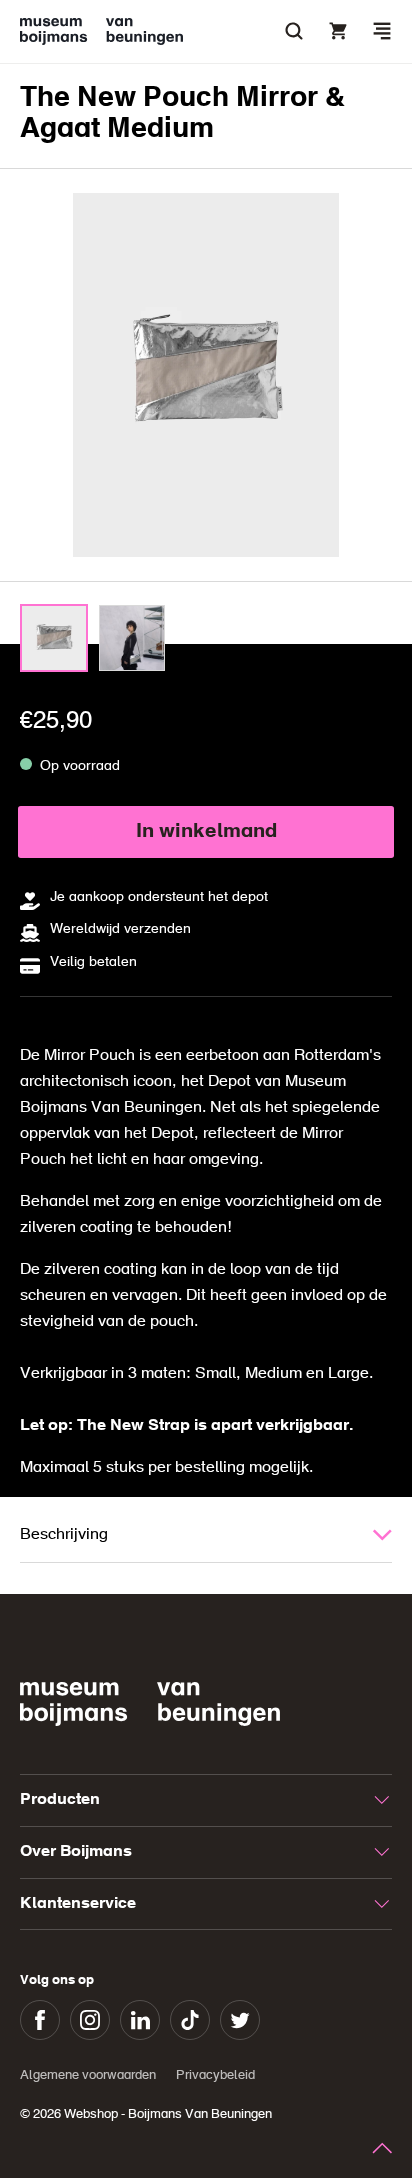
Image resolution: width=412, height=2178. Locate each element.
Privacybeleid (215, 2075)
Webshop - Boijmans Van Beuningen (168, 2114)
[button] (382, 31)
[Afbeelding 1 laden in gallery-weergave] (54, 638)
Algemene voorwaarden (88, 2075)
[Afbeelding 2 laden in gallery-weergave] (132, 638)
